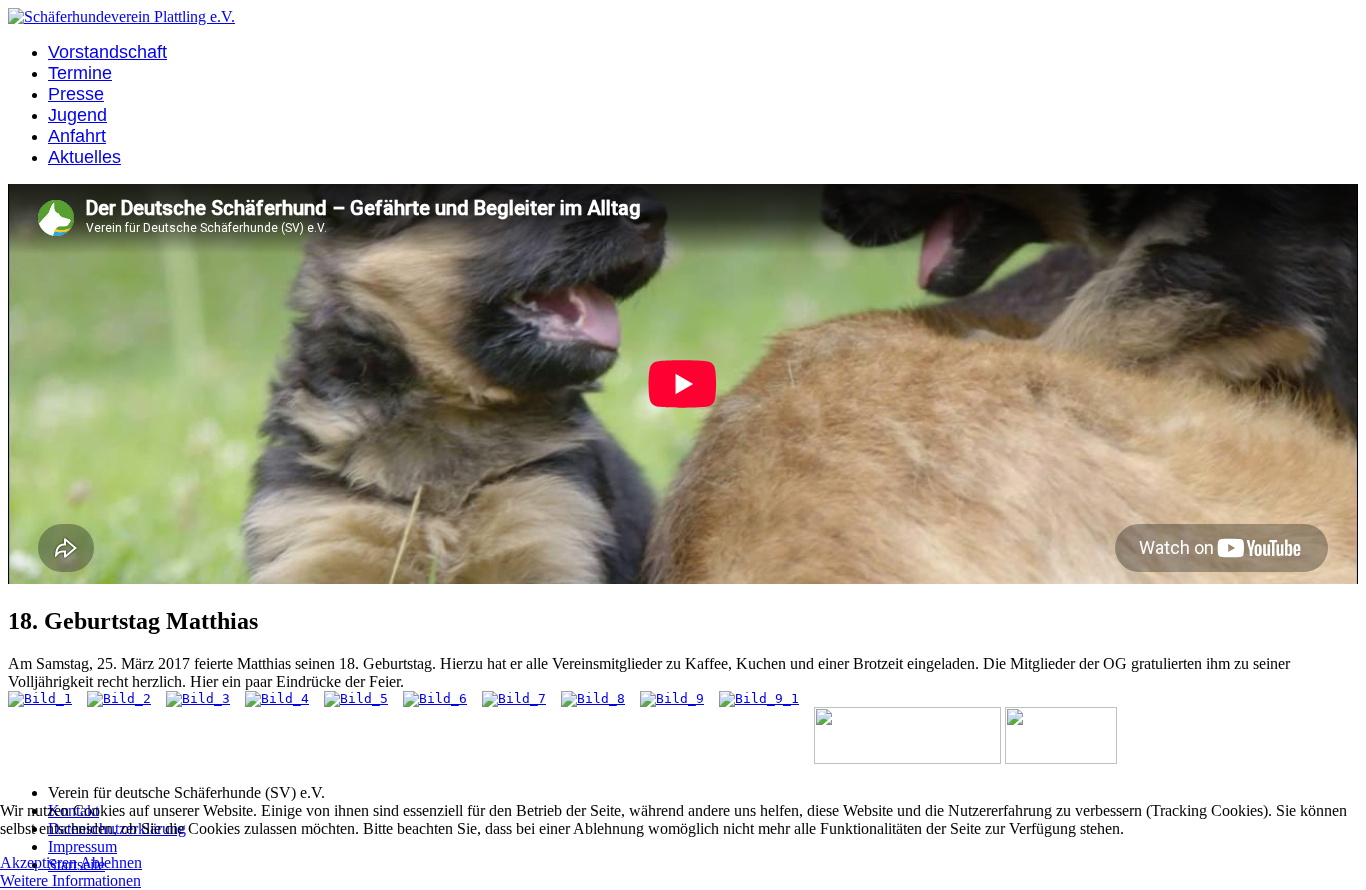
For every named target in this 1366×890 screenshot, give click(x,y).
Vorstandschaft (107, 52)
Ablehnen (111, 862)
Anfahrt (77, 136)
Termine (80, 73)
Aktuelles (84, 157)
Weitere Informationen (70, 880)
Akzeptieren (38, 862)
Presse (76, 94)
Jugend (77, 115)
